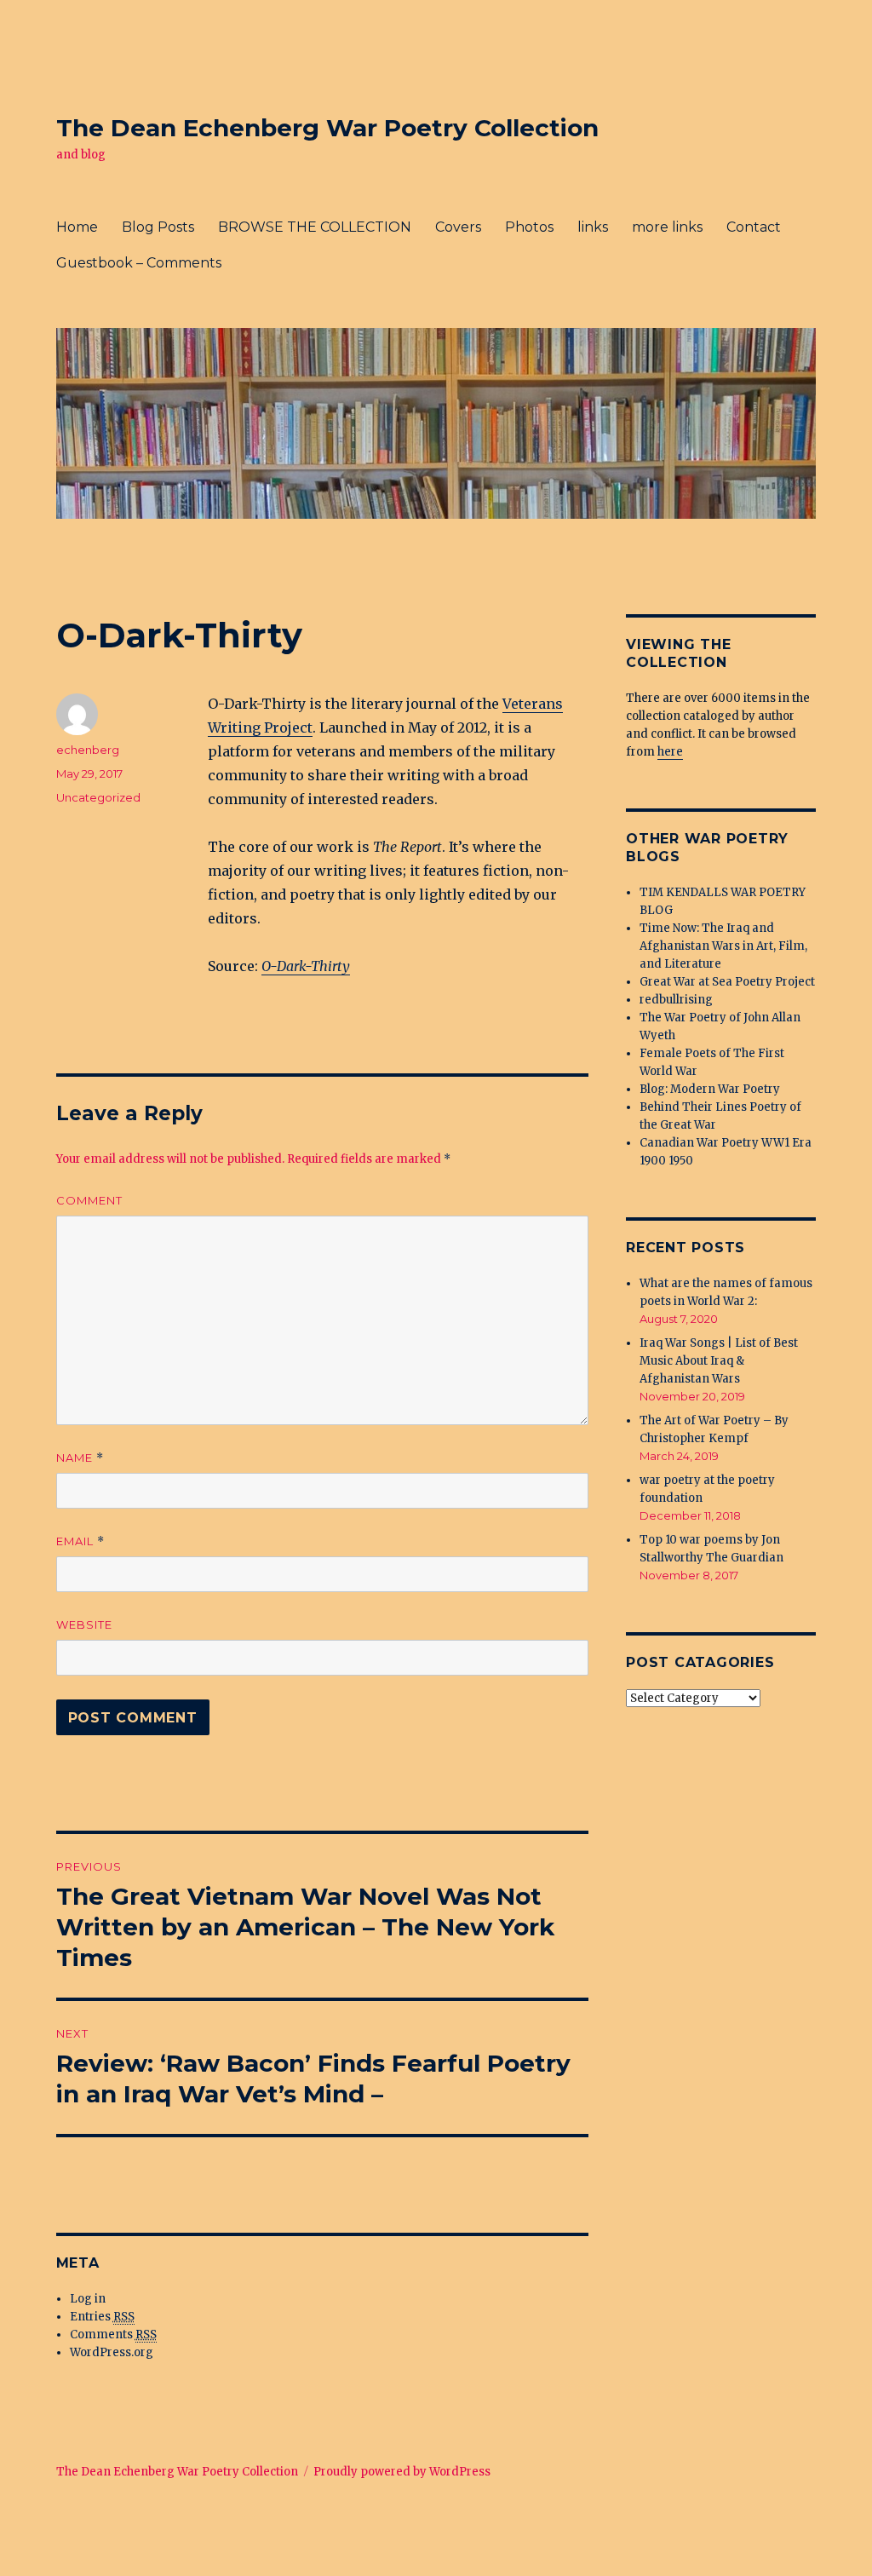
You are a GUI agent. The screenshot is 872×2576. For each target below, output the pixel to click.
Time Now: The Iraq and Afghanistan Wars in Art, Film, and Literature (723, 946)
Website (84, 1624)
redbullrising (676, 1000)
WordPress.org (112, 2352)
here (670, 752)
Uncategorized (98, 797)
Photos (529, 227)
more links (667, 227)
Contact (754, 227)
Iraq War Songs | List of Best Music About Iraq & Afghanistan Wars (719, 1361)
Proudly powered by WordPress (402, 2472)
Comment (89, 1200)
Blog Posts (158, 227)
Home (77, 227)
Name (80, 1458)
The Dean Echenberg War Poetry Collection (327, 128)
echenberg (88, 750)
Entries (102, 2317)
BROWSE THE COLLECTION (315, 227)
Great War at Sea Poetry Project (727, 982)
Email (80, 1541)
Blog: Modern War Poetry (710, 1089)
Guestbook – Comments (139, 263)
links (593, 227)
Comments (113, 2334)
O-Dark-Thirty (306, 966)
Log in (88, 2299)
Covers (458, 227)
